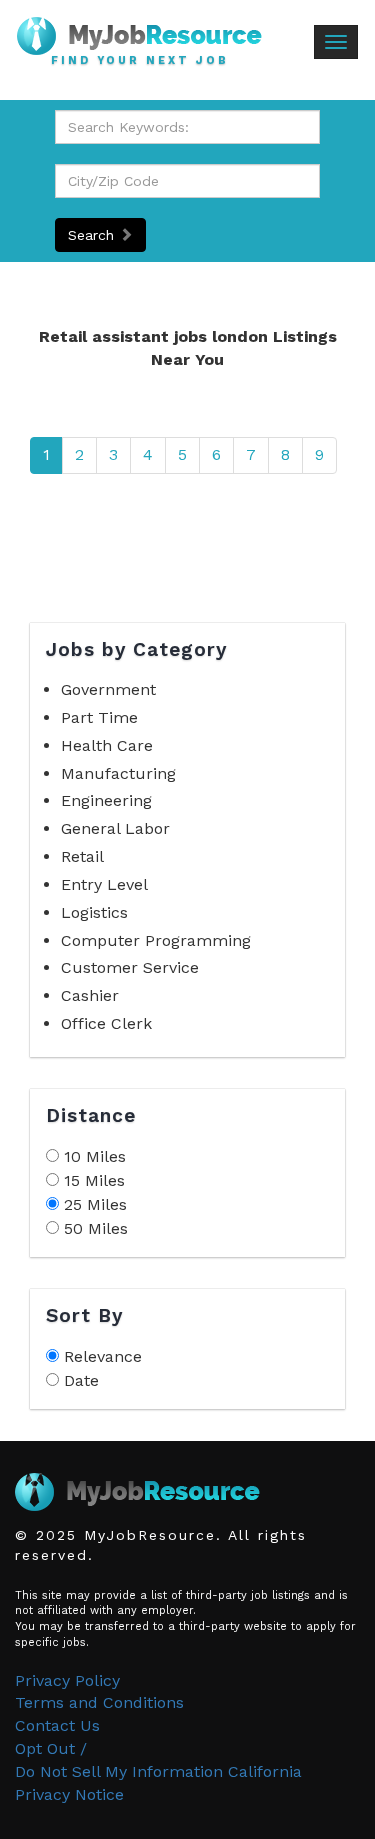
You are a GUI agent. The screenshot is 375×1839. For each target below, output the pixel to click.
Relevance (103, 1356)
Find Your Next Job (140, 61)
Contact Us (57, 1725)
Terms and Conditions (99, 1702)
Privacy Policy (67, 1680)
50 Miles (96, 1228)
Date (81, 1380)
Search (93, 235)
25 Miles (95, 1204)
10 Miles (95, 1156)
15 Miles (94, 1180)
